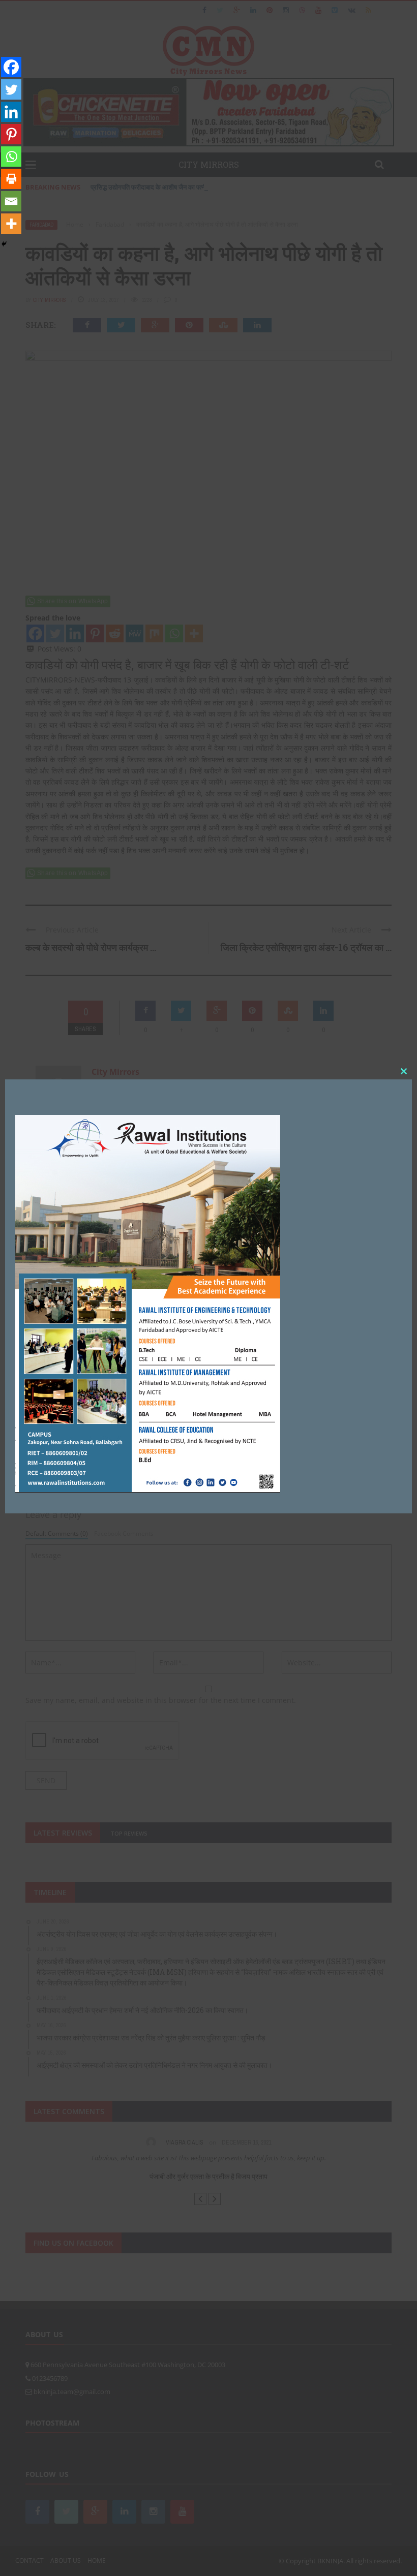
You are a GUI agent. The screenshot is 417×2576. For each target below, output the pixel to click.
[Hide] (4, 244)
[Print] (11, 179)
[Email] (11, 201)
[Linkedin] (11, 112)
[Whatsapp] (11, 157)
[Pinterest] (11, 134)
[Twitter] (11, 89)
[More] (11, 224)
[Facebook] (11, 67)
